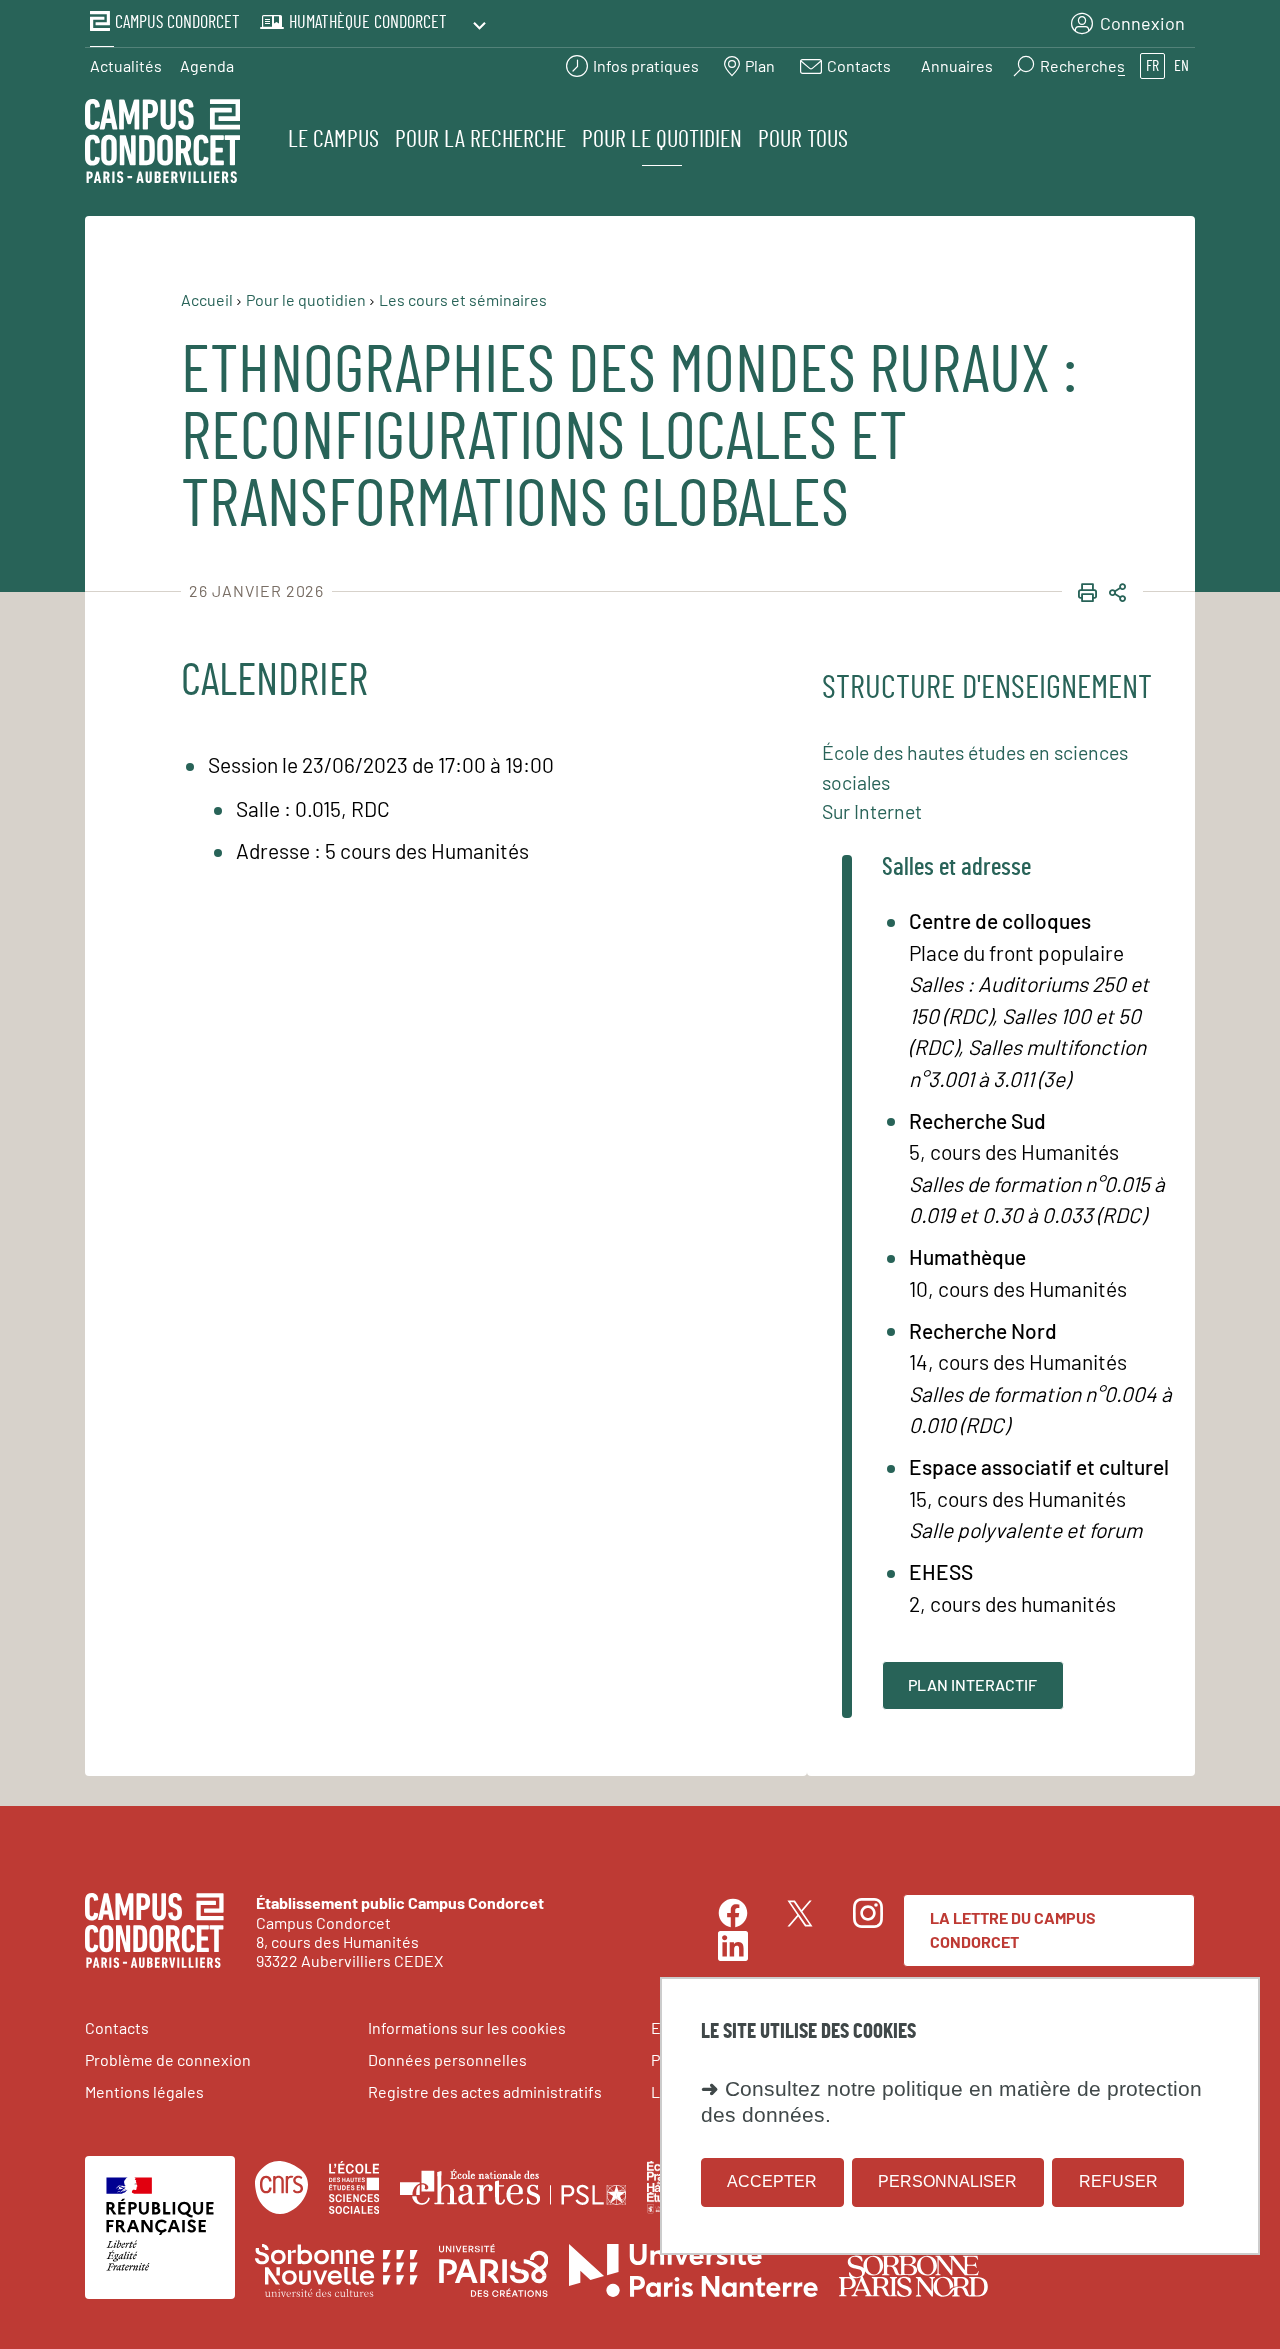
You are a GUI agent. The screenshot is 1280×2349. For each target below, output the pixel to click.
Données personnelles (447, 2059)
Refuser (1118, 2181)
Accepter (772, 2181)
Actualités (126, 65)
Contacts (117, 2027)
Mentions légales (144, 2091)
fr (1152, 66)
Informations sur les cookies (467, 2027)
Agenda (207, 65)
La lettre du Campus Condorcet (1013, 1929)
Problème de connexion (168, 2059)
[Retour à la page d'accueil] (162, 144)
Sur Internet (872, 811)
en (1181, 66)
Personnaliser (947, 2181)
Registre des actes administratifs (485, 2091)
